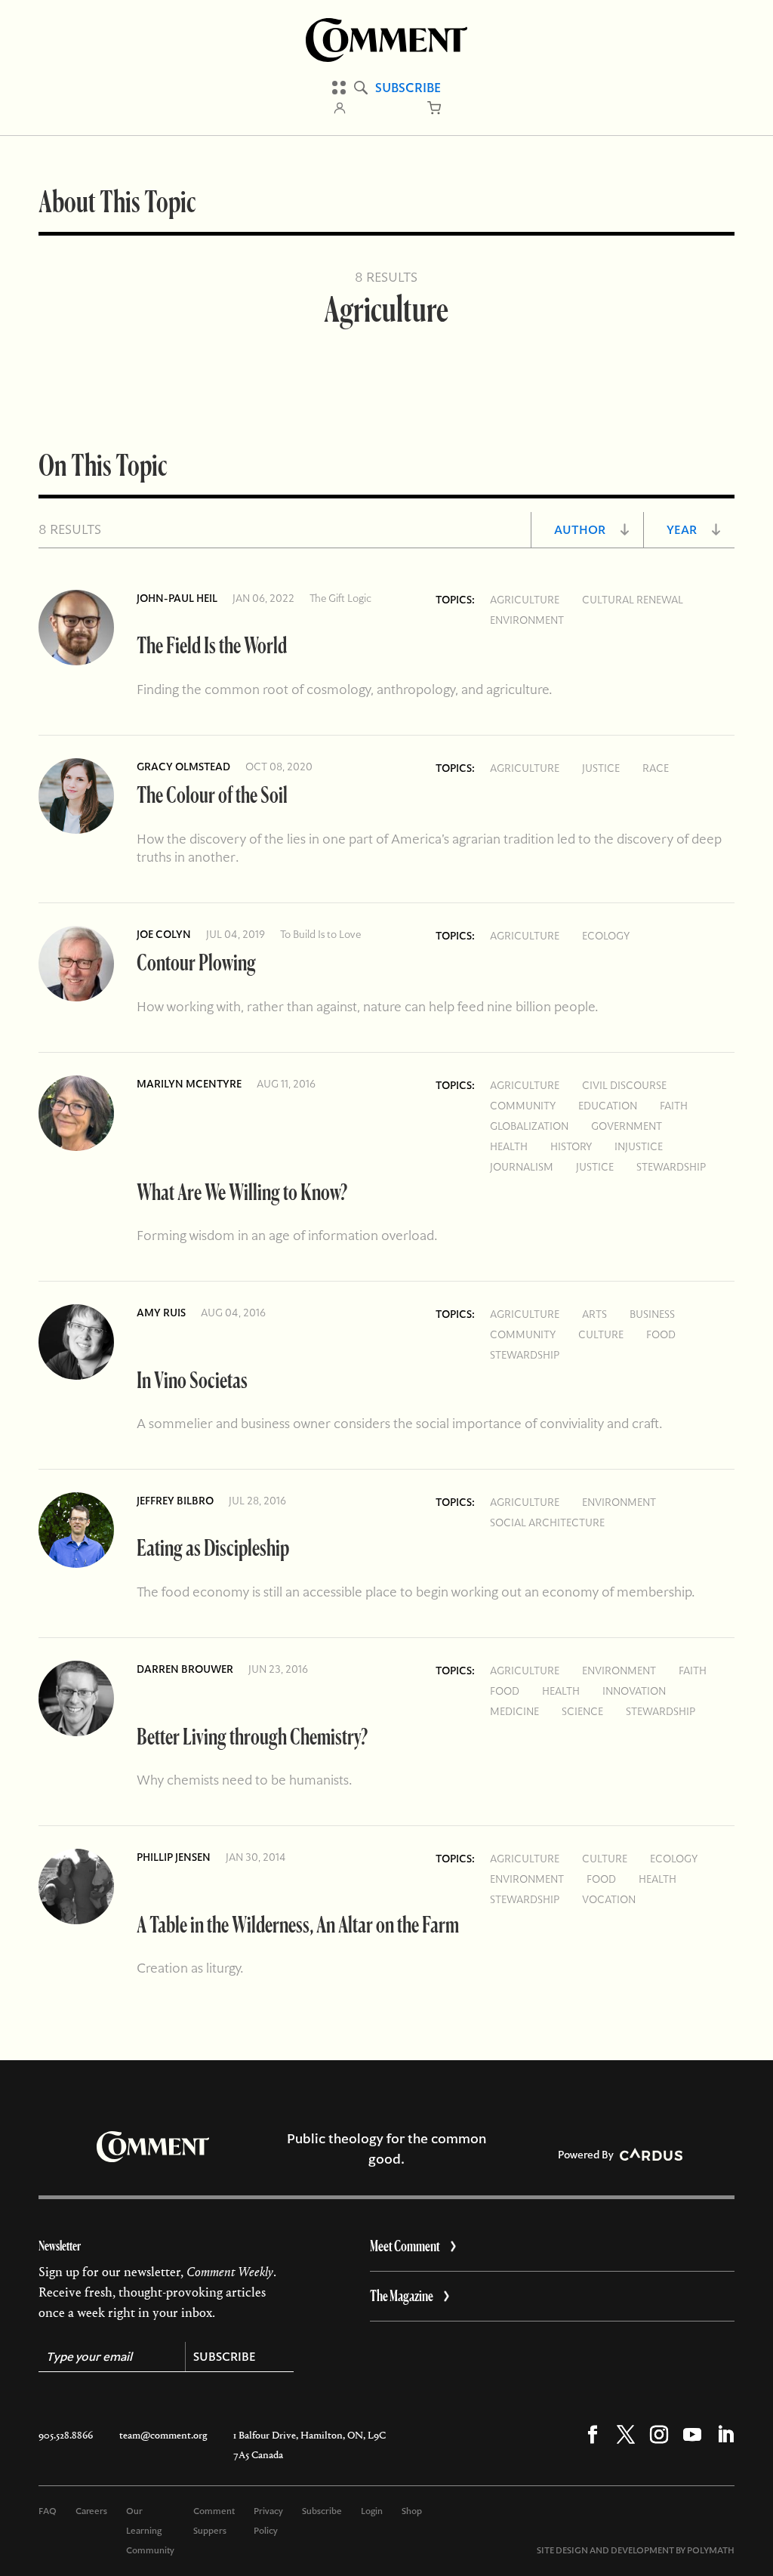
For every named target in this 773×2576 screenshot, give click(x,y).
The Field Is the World (212, 645)
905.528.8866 (66, 2435)
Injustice (639, 1146)
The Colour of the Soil (212, 794)
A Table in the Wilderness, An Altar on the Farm (298, 1924)
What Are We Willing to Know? (242, 1191)
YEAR (682, 530)
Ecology (606, 936)
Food (661, 1334)
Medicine (514, 1711)
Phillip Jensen (174, 1857)
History (571, 1146)
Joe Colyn (164, 934)
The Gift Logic (340, 598)
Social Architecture (547, 1522)
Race (656, 768)
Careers (91, 2511)
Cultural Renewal (633, 600)
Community (523, 1106)
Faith (674, 1106)
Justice (601, 768)
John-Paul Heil (177, 598)
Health (509, 1146)
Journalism (522, 1167)
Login (372, 2511)
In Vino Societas (192, 1379)
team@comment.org (163, 2435)
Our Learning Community (150, 2531)
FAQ (48, 2511)
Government (627, 1126)
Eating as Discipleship (213, 1547)
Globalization (529, 1126)
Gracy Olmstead (183, 767)
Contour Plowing (196, 962)
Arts (594, 1314)
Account (340, 108)
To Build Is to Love (320, 934)
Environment (527, 620)
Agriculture (525, 600)
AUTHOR (580, 530)
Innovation (634, 1691)
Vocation (609, 1899)
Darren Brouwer (185, 1669)
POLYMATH (711, 2550)
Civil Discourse (624, 1085)
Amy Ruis (161, 1313)
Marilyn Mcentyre (189, 1084)
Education (608, 1106)
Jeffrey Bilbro (175, 1501)
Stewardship (671, 1167)
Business (652, 1314)
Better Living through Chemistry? (252, 1736)
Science (582, 1711)
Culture (601, 1334)
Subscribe (408, 88)
